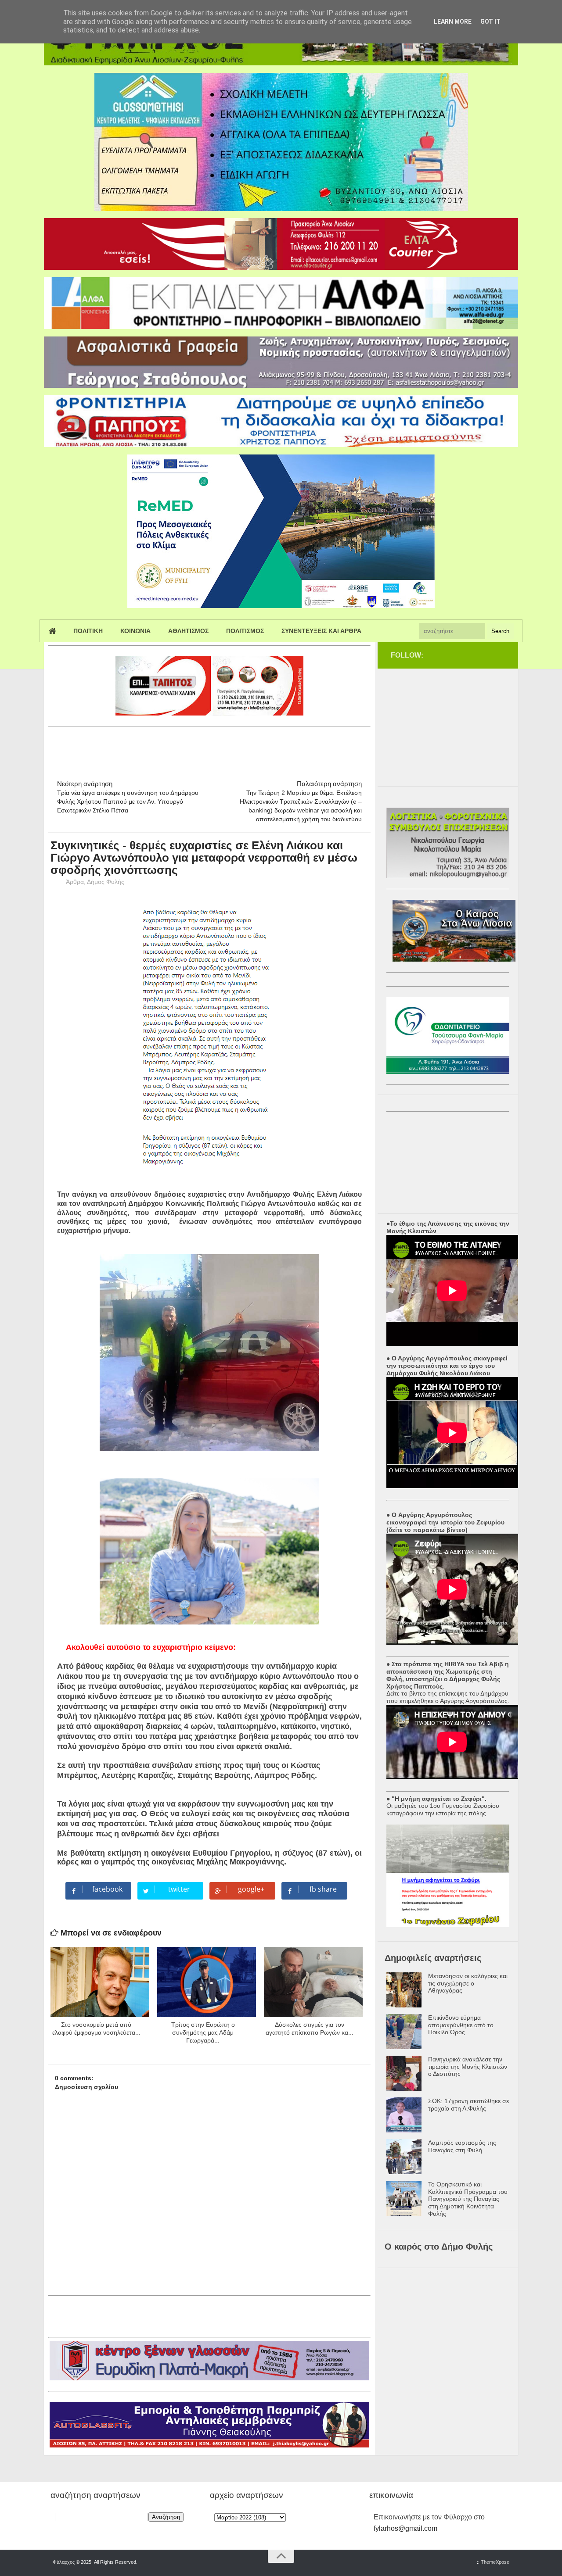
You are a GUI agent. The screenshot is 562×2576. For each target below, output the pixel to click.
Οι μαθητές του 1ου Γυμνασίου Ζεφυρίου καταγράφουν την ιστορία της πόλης (443, 1809)
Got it (490, 21)
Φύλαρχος (64, 2562)
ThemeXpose (495, 2562)
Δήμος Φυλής (106, 882)
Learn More (453, 21)
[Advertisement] (208, 749)
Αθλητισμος (188, 631)
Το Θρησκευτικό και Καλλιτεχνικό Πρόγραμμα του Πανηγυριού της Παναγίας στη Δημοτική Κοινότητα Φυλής (468, 2199)
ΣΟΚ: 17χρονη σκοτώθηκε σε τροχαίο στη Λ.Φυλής (468, 2105)
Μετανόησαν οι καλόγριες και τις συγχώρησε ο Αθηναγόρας (468, 1983)
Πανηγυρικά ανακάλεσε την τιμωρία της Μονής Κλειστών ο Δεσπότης (468, 2067)
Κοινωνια (135, 631)
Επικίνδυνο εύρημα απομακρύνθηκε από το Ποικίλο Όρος (461, 2025)
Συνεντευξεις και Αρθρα (321, 631)
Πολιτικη (88, 631)
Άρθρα (75, 882)
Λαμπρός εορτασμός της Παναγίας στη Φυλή (462, 2146)
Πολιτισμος (245, 631)
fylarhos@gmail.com (405, 2528)
